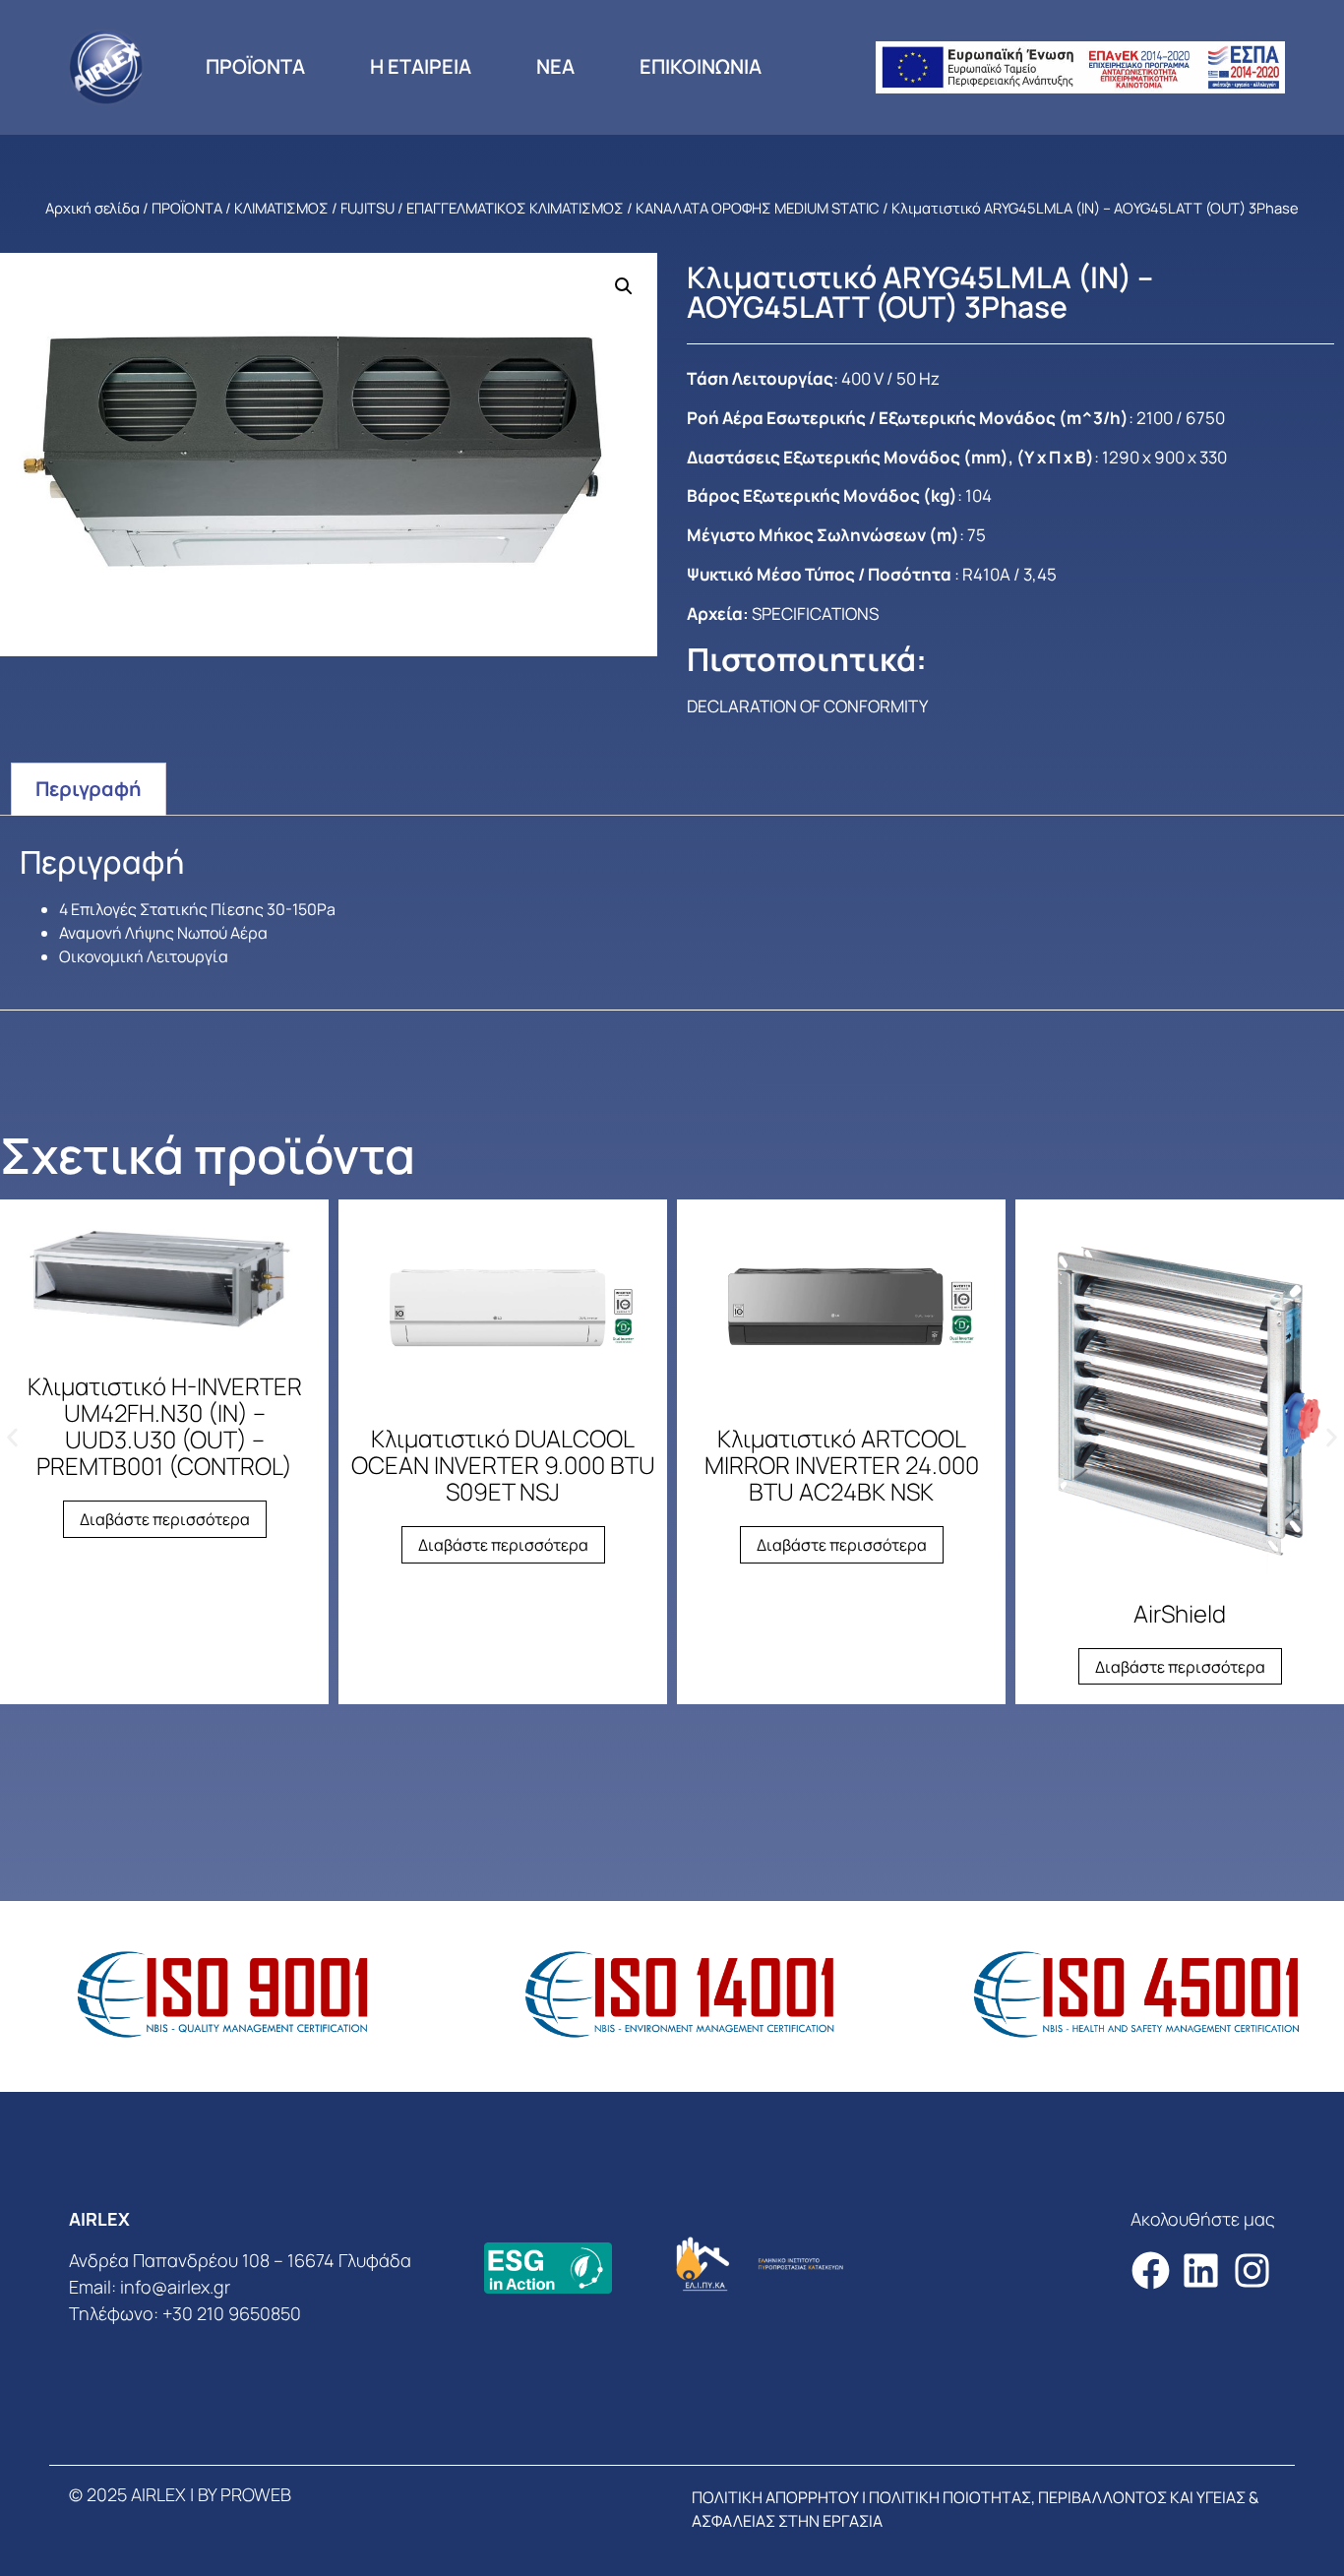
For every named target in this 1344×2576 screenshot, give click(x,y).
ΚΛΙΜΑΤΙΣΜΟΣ (281, 208)
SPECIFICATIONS (815, 613)
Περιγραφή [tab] (89, 789)
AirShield (1180, 1613)
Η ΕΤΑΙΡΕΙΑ (421, 66)
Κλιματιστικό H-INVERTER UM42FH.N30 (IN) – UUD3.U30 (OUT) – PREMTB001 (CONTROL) (165, 1426)
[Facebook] (1151, 2270)
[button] (624, 286)
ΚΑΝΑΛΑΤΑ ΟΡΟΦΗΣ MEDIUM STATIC (758, 208)
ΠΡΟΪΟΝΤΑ (255, 66)
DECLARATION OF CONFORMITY (807, 706)
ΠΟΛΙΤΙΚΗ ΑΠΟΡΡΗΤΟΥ (775, 2497)
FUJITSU (367, 208)
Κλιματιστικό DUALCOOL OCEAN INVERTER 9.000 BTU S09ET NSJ (503, 1465)
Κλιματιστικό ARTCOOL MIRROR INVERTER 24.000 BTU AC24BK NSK (842, 1465)
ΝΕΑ (555, 66)
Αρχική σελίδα (92, 208)
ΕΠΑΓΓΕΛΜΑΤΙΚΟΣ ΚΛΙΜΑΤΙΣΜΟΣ (515, 208)
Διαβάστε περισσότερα (165, 1519)
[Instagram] (1252, 2270)
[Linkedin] (1201, 2270)
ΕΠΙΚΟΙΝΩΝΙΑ (701, 66)
